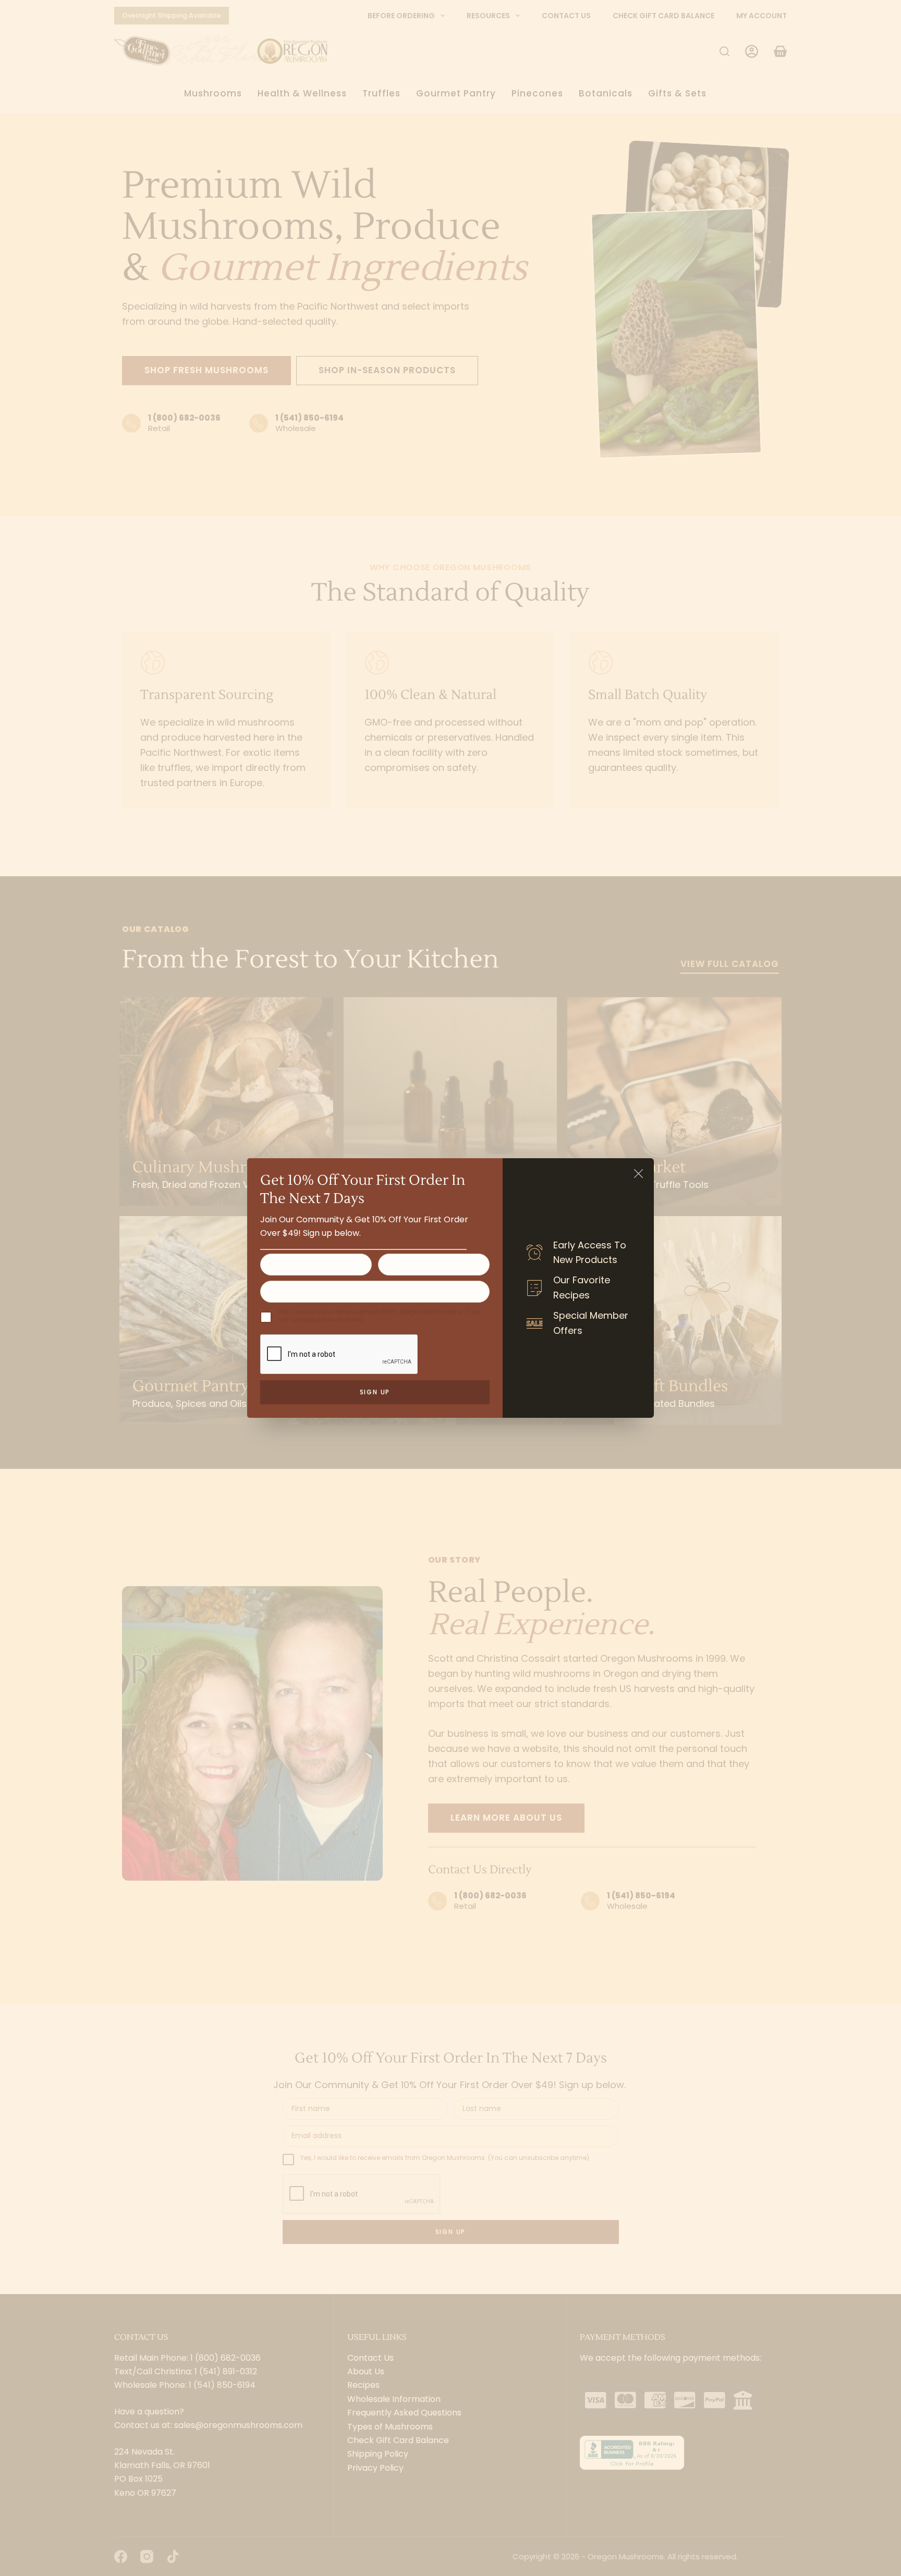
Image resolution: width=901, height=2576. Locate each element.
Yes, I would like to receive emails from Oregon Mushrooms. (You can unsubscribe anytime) (379, 1316)
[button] (638, 1174)
